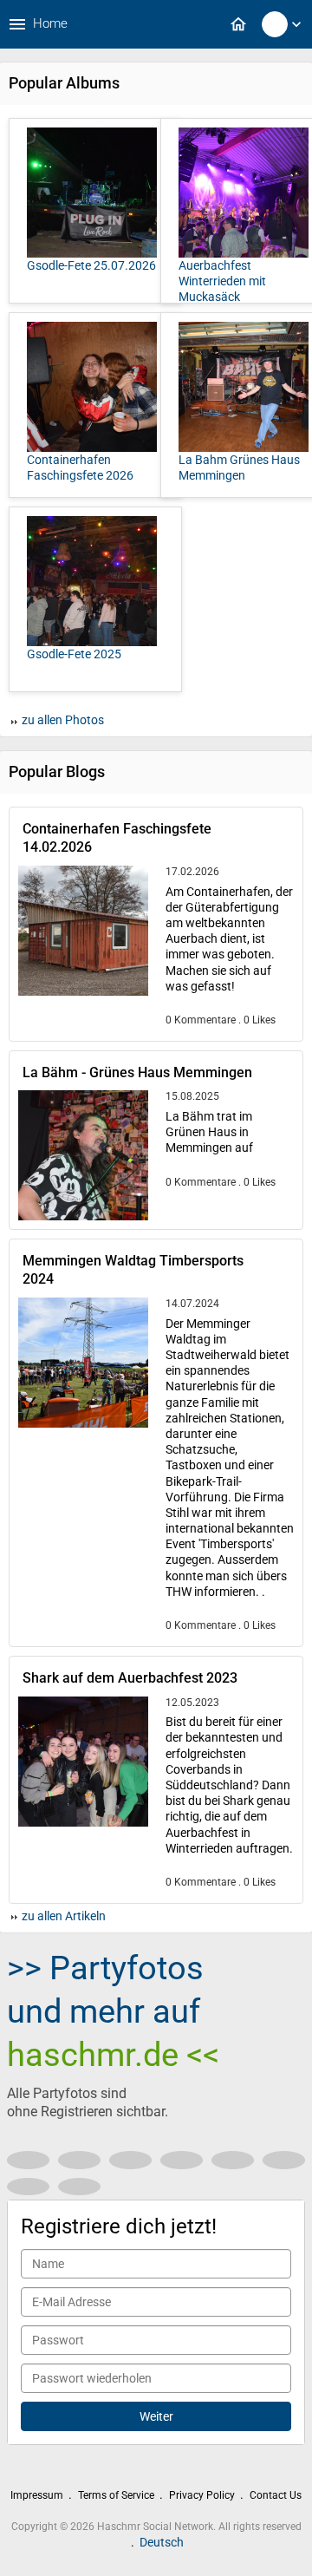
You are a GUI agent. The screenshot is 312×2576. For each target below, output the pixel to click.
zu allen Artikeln (62, 1916)
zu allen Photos (62, 720)
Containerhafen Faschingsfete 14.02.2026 (117, 838)
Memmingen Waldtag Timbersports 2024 (133, 1270)
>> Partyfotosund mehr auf (113, 2011)
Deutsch (162, 2542)
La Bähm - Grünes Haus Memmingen (137, 1072)
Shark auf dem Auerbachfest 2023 (130, 1678)
